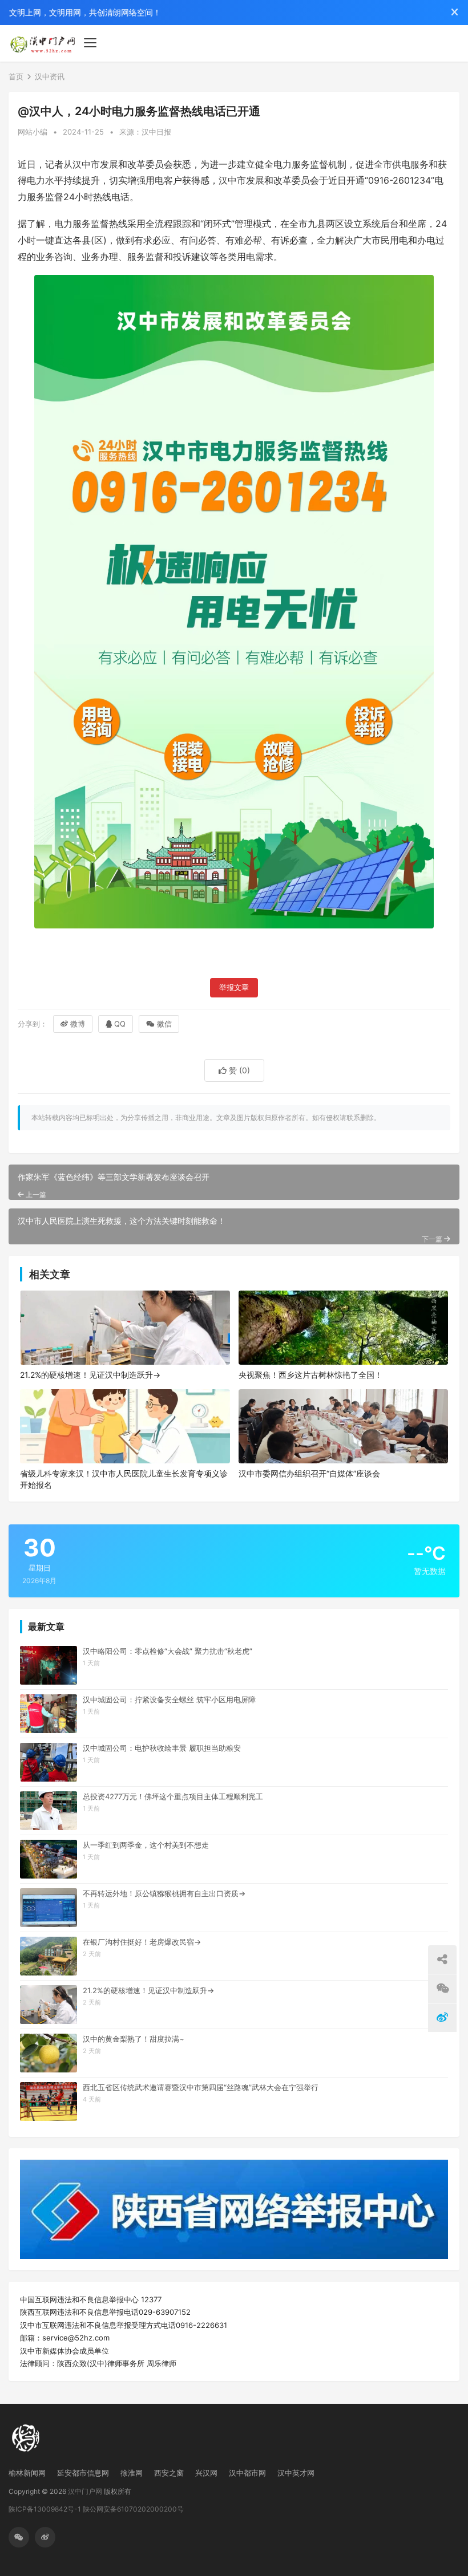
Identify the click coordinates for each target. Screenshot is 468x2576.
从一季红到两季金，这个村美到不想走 (146, 1845)
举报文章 (234, 987)
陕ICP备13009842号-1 (45, 2509)
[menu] (90, 43)
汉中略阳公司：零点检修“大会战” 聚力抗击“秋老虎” (168, 1651)
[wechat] (19, 2537)
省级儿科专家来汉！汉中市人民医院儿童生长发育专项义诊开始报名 (124, 1479)
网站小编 (33, 132)
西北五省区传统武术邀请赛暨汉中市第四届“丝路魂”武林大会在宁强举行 (201, 2087)
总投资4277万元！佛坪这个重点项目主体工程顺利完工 (173, 1796)
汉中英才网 (296, 2473)
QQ (120, 1024)
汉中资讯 (50, 76)
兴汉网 (206, 2473)
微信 (164, 1024)
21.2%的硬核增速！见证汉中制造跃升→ (90, 1375)
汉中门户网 (85, 2491)
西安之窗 (169, 2473)
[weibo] (45, 2537)
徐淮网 (132, 2473)
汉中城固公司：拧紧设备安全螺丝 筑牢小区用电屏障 (169, 1699)
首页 (16, 76)
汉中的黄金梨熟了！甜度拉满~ (134, 2039)
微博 (78, 1024)
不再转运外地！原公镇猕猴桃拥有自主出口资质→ (164, 1893)
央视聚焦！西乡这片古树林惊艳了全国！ (310, 1375)
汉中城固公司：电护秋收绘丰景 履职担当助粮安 (162, 1748)
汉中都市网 (247, 2473)
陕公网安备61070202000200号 (133, 2509)
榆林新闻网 (27, 2473)
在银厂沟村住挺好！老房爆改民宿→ (142, 1942)
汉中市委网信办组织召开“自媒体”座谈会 (309, 1473)
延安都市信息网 (83, 2473)
